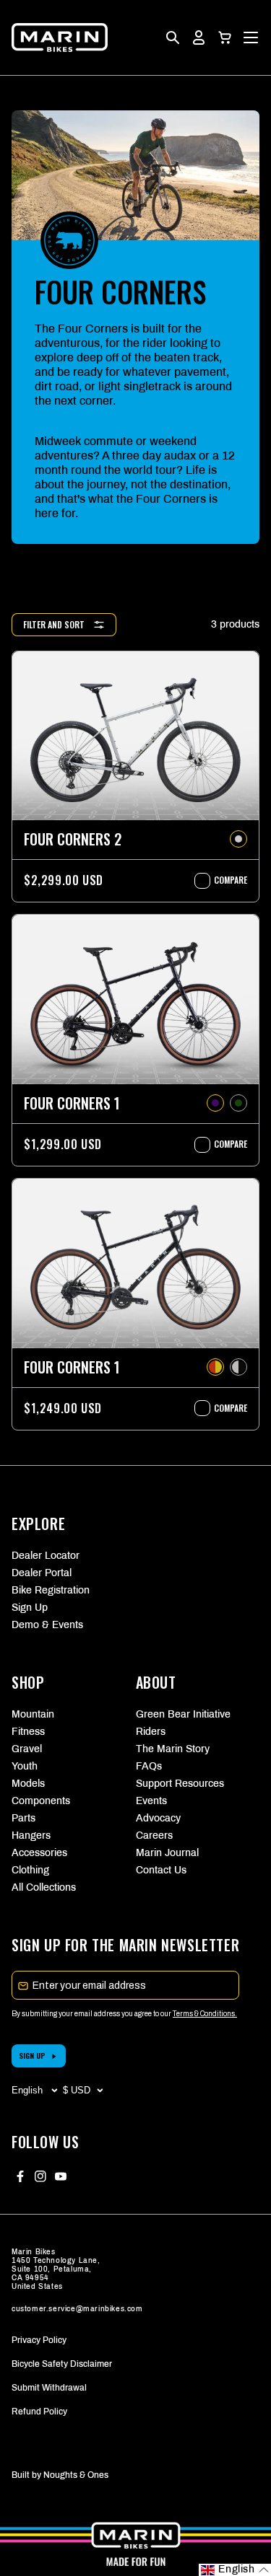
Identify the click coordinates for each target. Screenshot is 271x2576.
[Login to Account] (199, 38)
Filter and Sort (54, 624)
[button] (225, 38)
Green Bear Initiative (183, 1714)
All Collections (44, 1887)
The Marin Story (173, 1749)
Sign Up (30, 1608)
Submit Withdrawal (49, 2388)
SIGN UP (32, 2056)
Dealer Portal (42, 1573)
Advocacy (158, 1818)
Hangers (31, 1836)
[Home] (60, 38)
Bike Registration (51, 1590)
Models (28, 1784)
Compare (223, 880)
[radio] (238, 839)
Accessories (39, 1853)
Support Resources (180, 1784)
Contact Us (161, 1870)
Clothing (30, 1870)
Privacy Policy (39, 2340)
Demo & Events (47, 1625)
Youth (25, 1766)
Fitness (28, 1732)
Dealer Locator (46, 1556)
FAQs (149, 1766)
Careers (154, 1836)
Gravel (27, 1749)
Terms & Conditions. (205, 2014)
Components (41, 1801)
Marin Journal (167, 1853)
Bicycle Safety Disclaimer (62, 2364)
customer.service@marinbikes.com (77, 2309)
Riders (151, 1732)
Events (151, 1801)
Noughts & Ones (76, 2475)
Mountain (33, 1714)
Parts (23, 1818)
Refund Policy (39, 2412)
